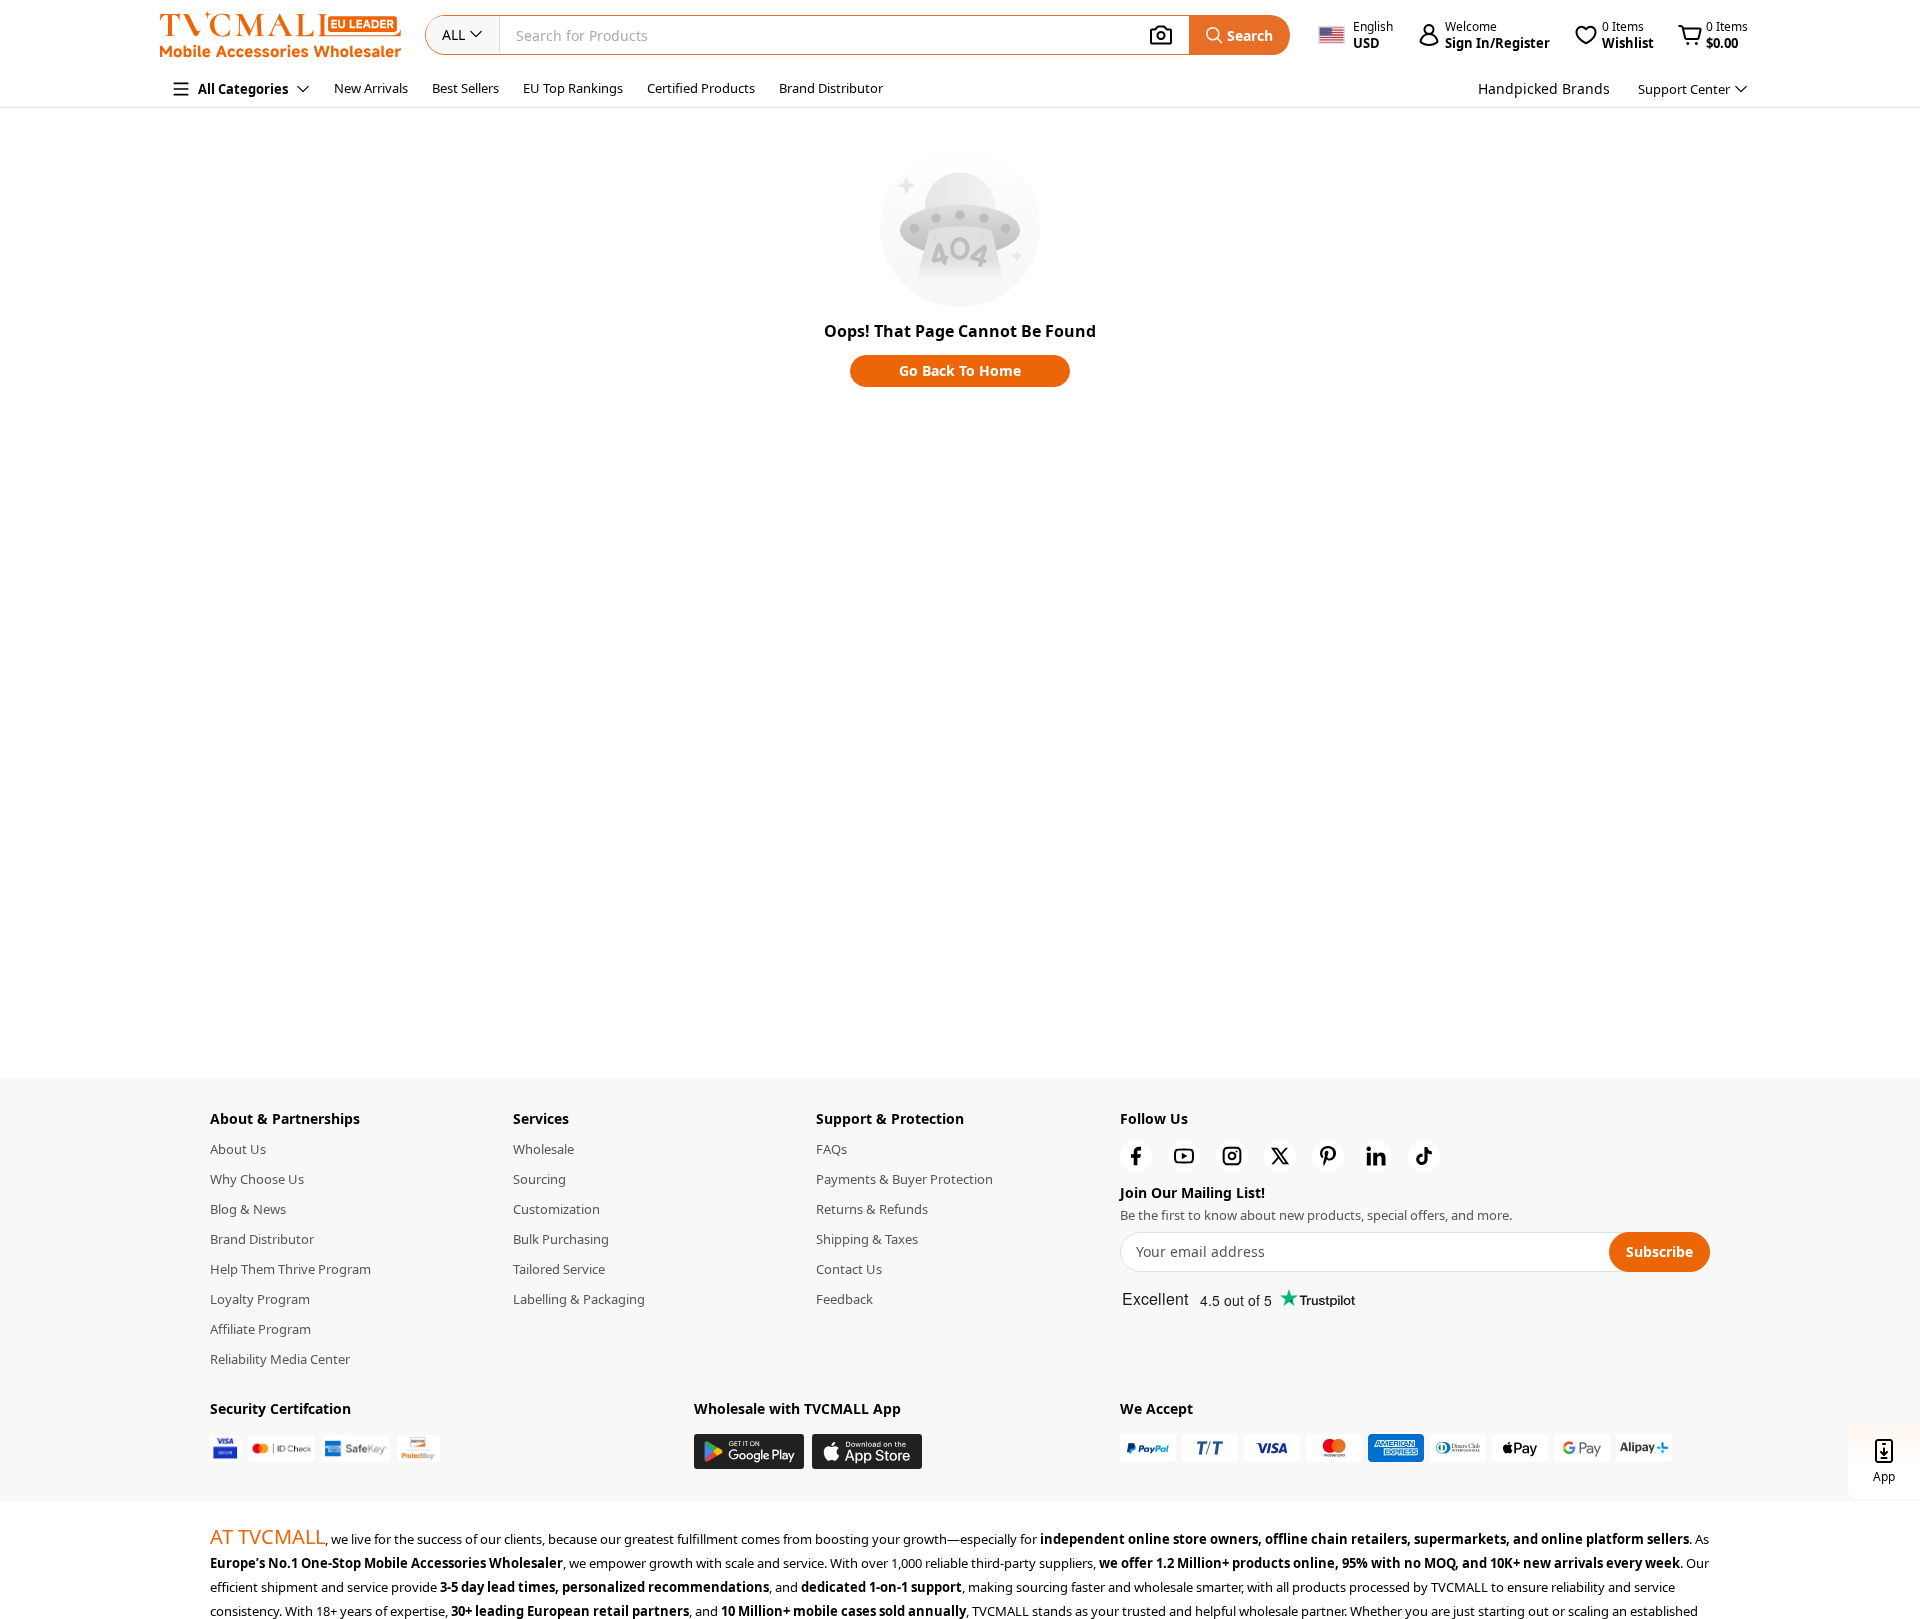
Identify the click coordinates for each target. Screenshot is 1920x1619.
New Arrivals (371, 88)
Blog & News (248, 1209)
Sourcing (539, 1179)
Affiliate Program (260, 1329)
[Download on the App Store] (867, 1451)
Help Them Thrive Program (290, 1269)
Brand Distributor (831, 88)
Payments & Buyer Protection (904, 1179)
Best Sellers (465, 88)
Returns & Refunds (872, 1209)
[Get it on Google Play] (749, 1451)
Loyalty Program (260, 1299)
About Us (238, 1149)
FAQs (831, 1149)
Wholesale (543, 1149)
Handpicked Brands (1544, 88)
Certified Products (701, 88)
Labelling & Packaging (579, 1299)
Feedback (844, 1299)
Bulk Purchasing (561, 1239)
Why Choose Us (257, 1179)
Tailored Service (559, 1269)
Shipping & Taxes (867, 1239)
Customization (556, 1209)
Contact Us (849, 1269)
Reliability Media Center (280, 1359)
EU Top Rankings (573, 88)
